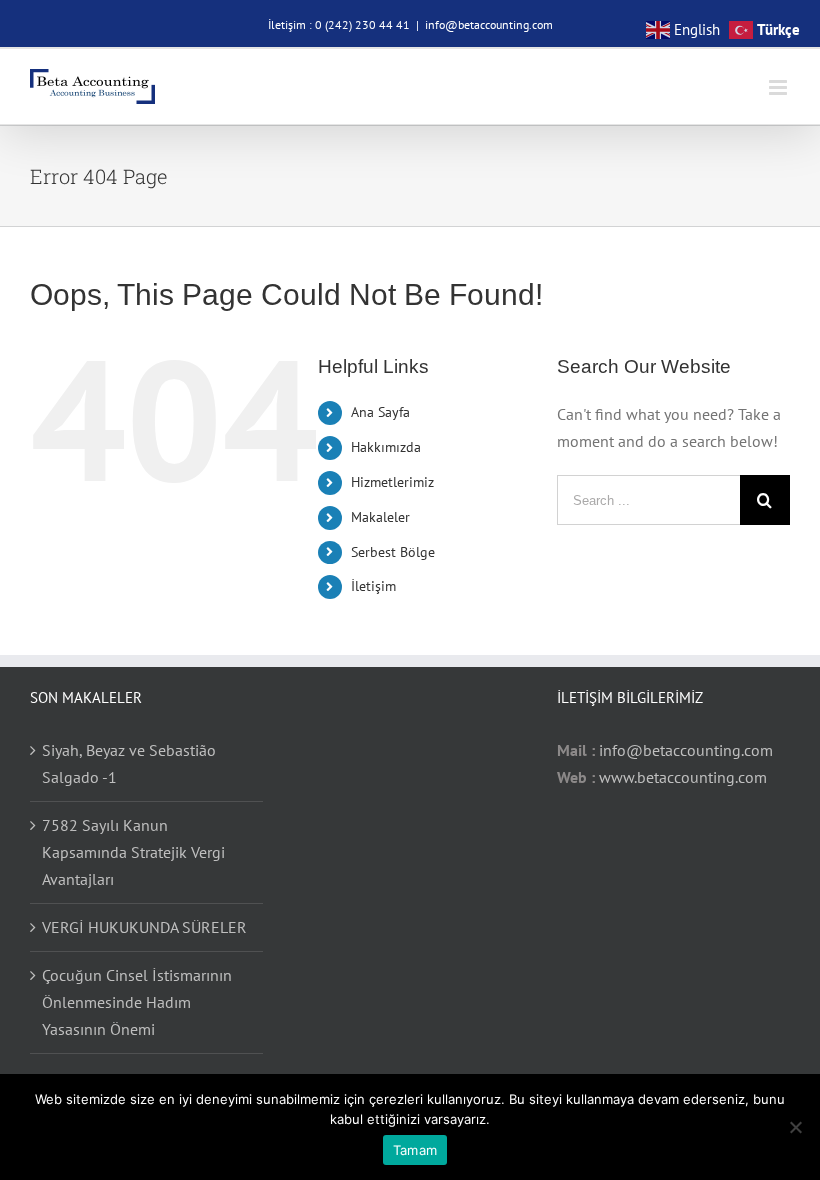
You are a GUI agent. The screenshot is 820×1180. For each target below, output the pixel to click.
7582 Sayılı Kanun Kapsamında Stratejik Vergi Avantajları (133, 852)
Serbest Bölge (393, 552)
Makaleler (380, 517)
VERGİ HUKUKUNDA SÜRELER (144, 927)
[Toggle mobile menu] (779, 87)
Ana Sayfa (380, 412)
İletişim (373, 586)
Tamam (415, 1150)
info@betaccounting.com (489, 24)
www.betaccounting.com (683, 777)
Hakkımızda (386, 447)
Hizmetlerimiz (392, 482)
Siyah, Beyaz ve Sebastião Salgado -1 (129, 763)
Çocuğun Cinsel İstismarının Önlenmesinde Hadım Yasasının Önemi (137, 1002)
